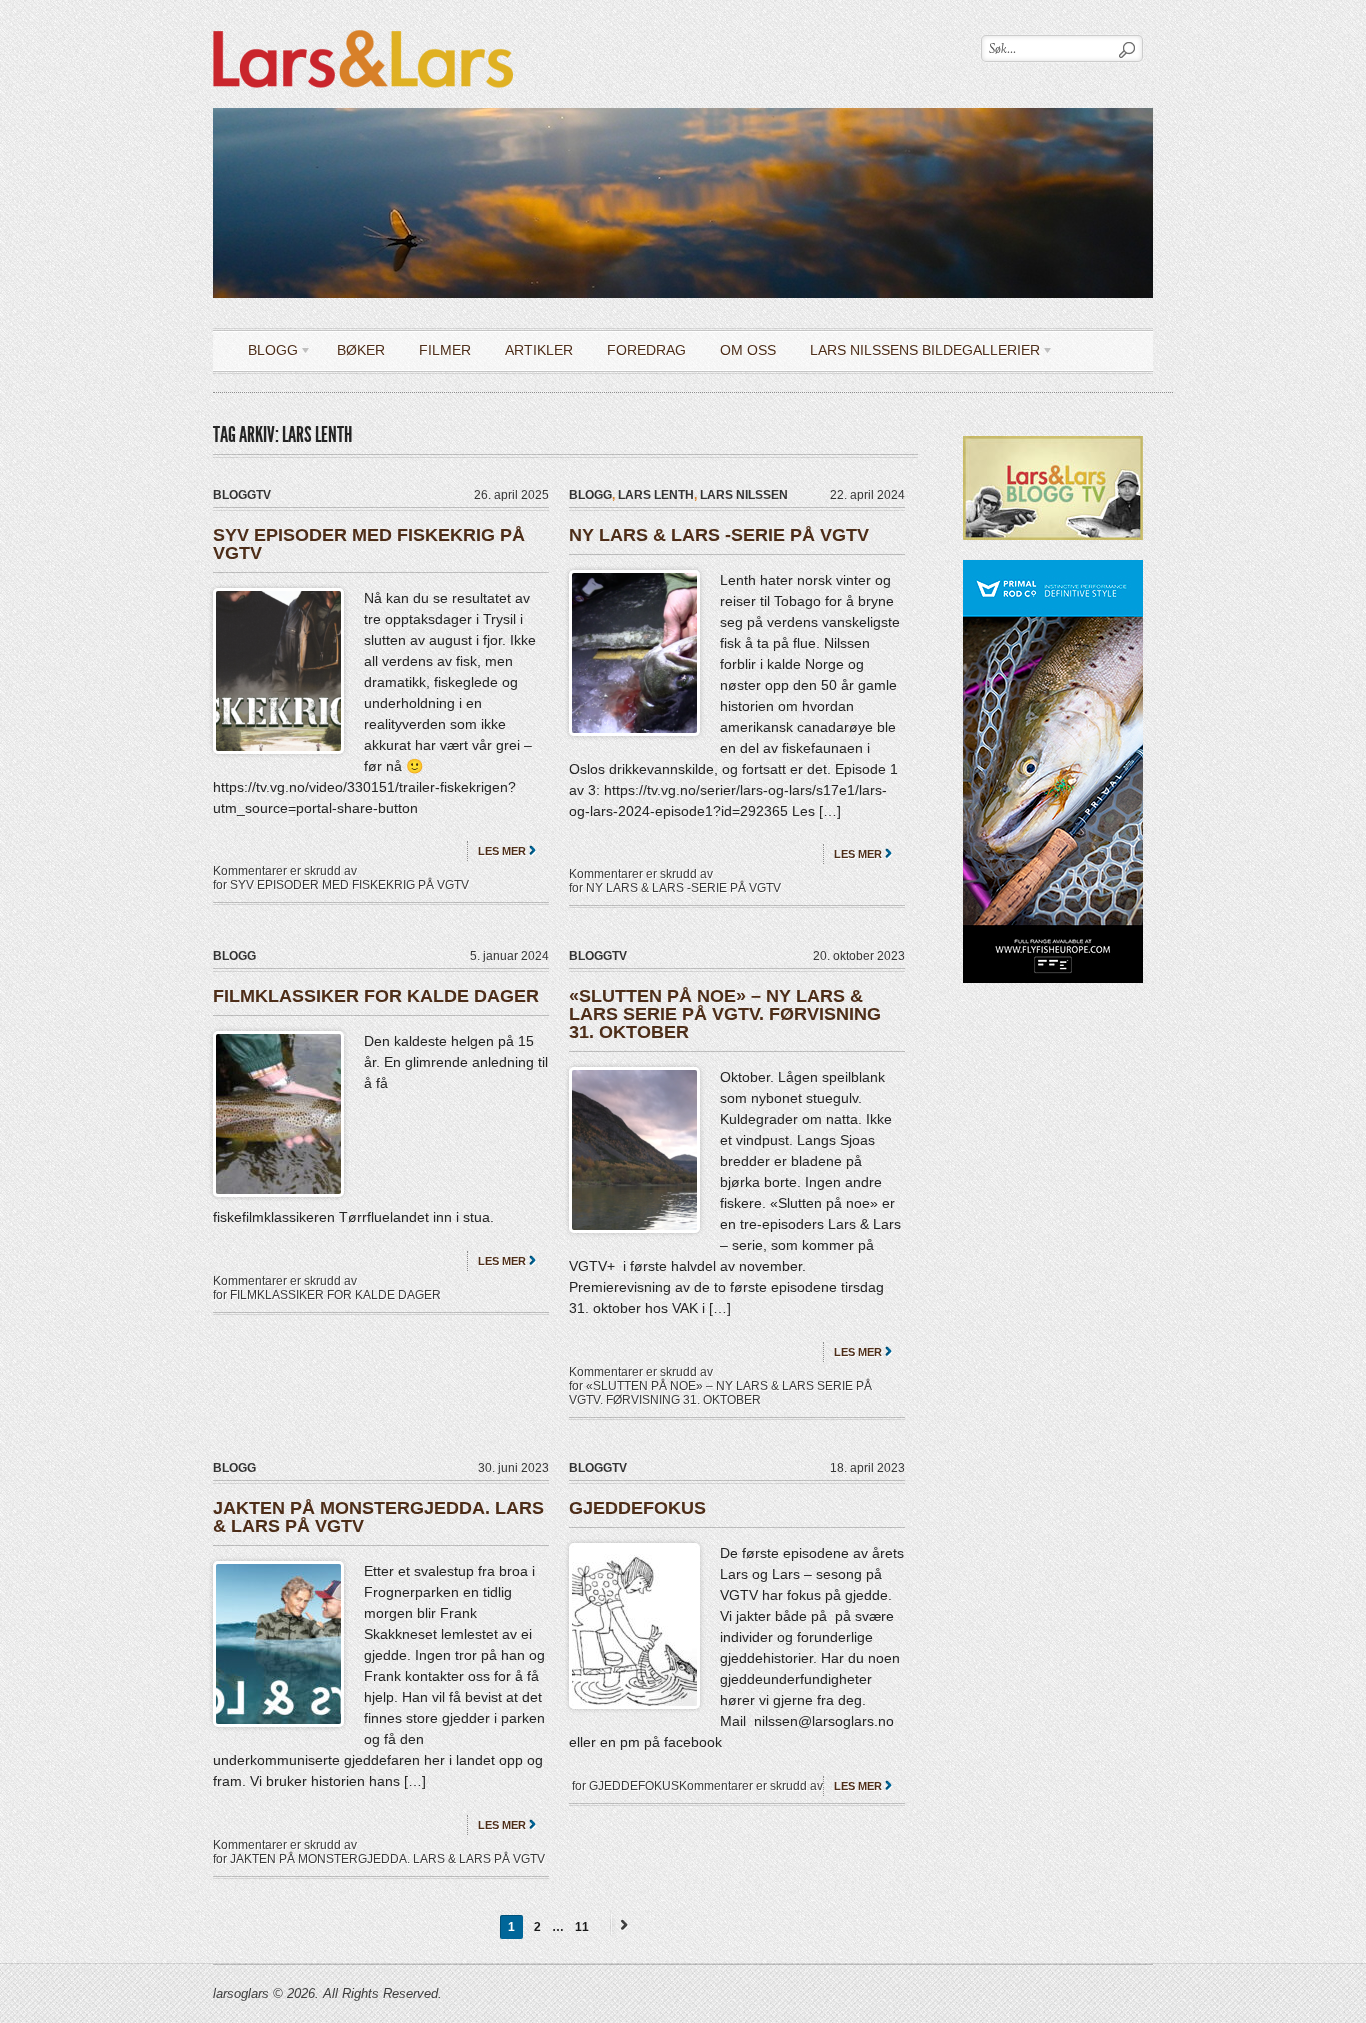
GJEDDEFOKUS (637, 1508)
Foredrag (646, 350)
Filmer (445, 350)
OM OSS (748, 350)
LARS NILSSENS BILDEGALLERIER (917, 353)
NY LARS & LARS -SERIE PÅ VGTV (719, 535)
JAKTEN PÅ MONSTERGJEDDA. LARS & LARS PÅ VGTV (378, 1517)
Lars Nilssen (744, 495)
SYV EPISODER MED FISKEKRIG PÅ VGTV (369, 544)
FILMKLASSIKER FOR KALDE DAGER (376, 996)
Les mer (502, 851)
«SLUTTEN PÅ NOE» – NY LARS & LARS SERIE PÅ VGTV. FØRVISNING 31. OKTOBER (725, 1014)
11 (582, 1927)
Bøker (361, 350)
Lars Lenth (656, 495)
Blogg (265, 353)
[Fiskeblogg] (363, 26)
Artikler (539, 350)
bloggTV (242, 495)
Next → (621, 1924)
